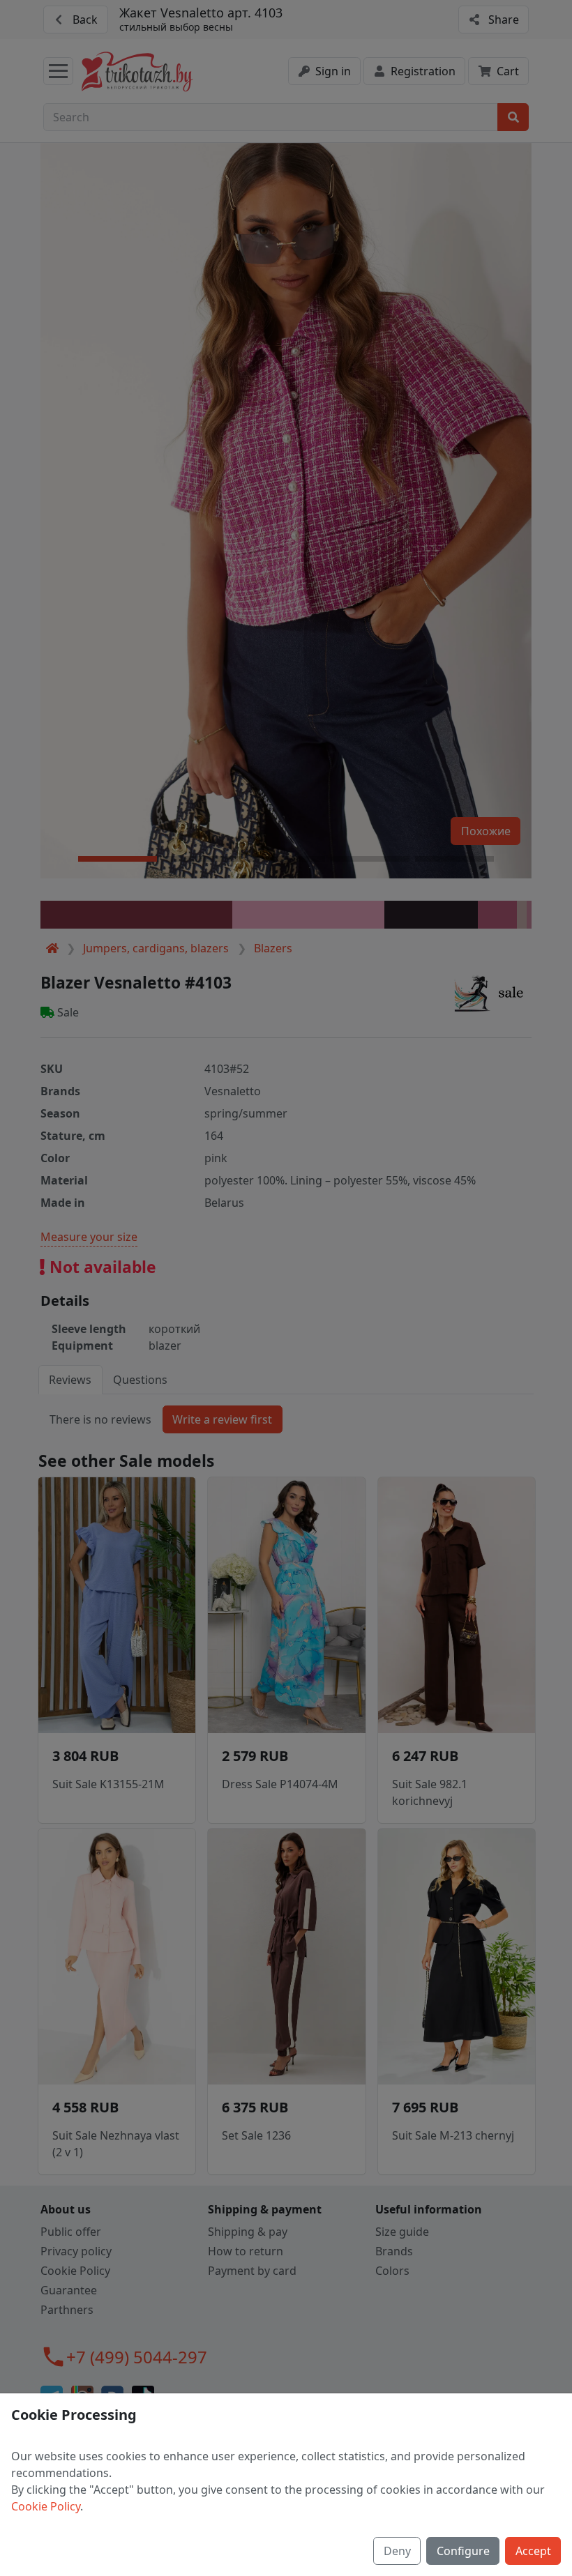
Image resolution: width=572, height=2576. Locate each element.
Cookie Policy (46, 2506)
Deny (397, 2551)
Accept (533, 2551)
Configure (463, 2551)
